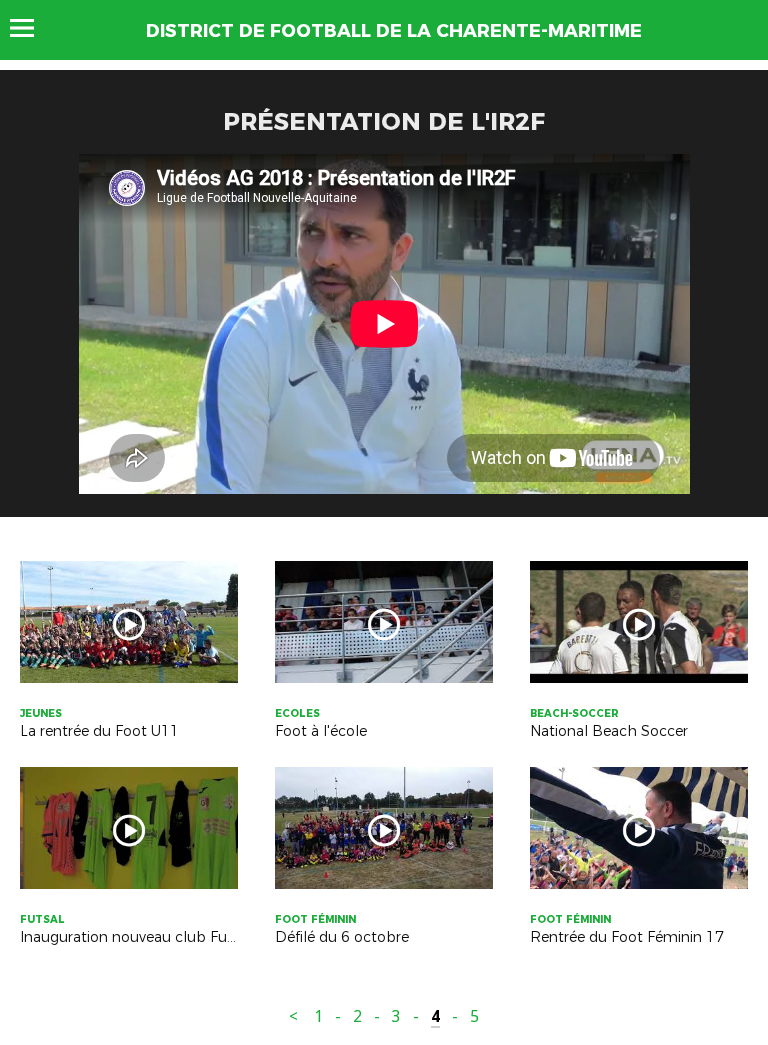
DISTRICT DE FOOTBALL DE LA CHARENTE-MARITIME (394, 31)
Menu (31, 28)
